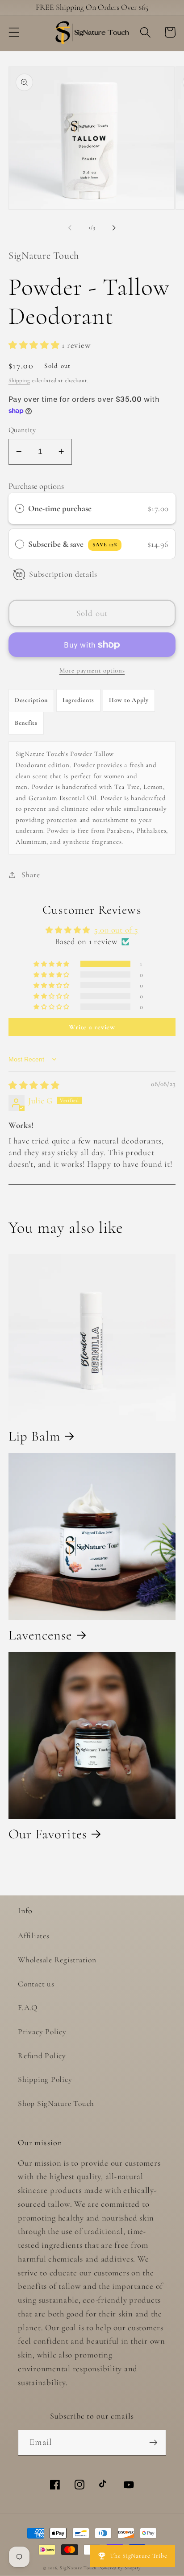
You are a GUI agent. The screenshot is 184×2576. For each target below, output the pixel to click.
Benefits (26, 723)
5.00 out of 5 (116, 930)
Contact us (36, 1984)
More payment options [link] (92, 670)
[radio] (20, 508)
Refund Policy (42, 2056)
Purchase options (36, 486)
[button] (14, 32)
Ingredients (78, 700)
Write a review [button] (92, 1027)
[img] (34, 1086)
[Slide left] (70, 228)
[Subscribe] (153, 2443)
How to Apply (129, 700)
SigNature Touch (78, 2568)
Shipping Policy (45, 2079)
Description (31, 700)
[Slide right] (114, 228)
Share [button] (31, 875)
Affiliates (34, 1936)
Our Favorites (48, 1834)
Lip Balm (35, 1437)
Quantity (22, 430)
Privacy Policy (42, 2032)
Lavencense (40, 1635)
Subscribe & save (73, 544)
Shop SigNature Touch (56, 2103)
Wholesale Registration (57, 1960)
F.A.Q (28, 2008)
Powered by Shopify (120, 2568)
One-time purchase (60, 508)
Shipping (19, 380)
